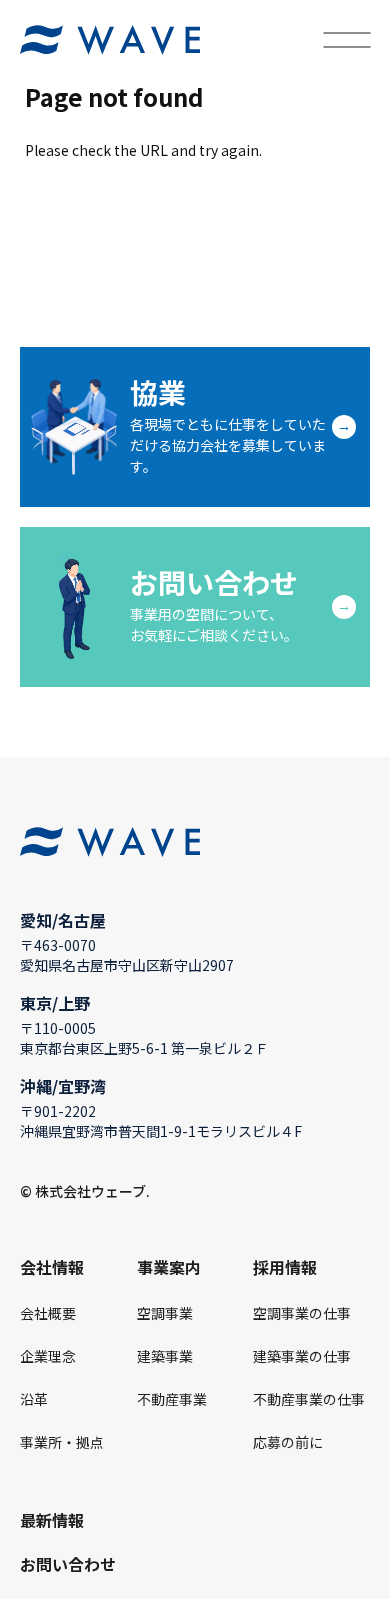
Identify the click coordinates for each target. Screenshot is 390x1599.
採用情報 (285, 1267)
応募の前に (288, 1442)
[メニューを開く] (346, 40)
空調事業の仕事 (302, 1313)
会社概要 (48, 1313)
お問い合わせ (68, 1564)
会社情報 (52, 1267)
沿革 (34, 1399)
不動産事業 (172, 1399)
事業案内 (169, 1267)
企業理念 (48, 1356)
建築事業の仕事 (302, 1356)
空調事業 (165, 1313)
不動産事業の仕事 (309, 1399)
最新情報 (52, 1520)
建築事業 (165, 1356)
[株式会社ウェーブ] (110, 40)
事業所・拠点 (62, 1442)
